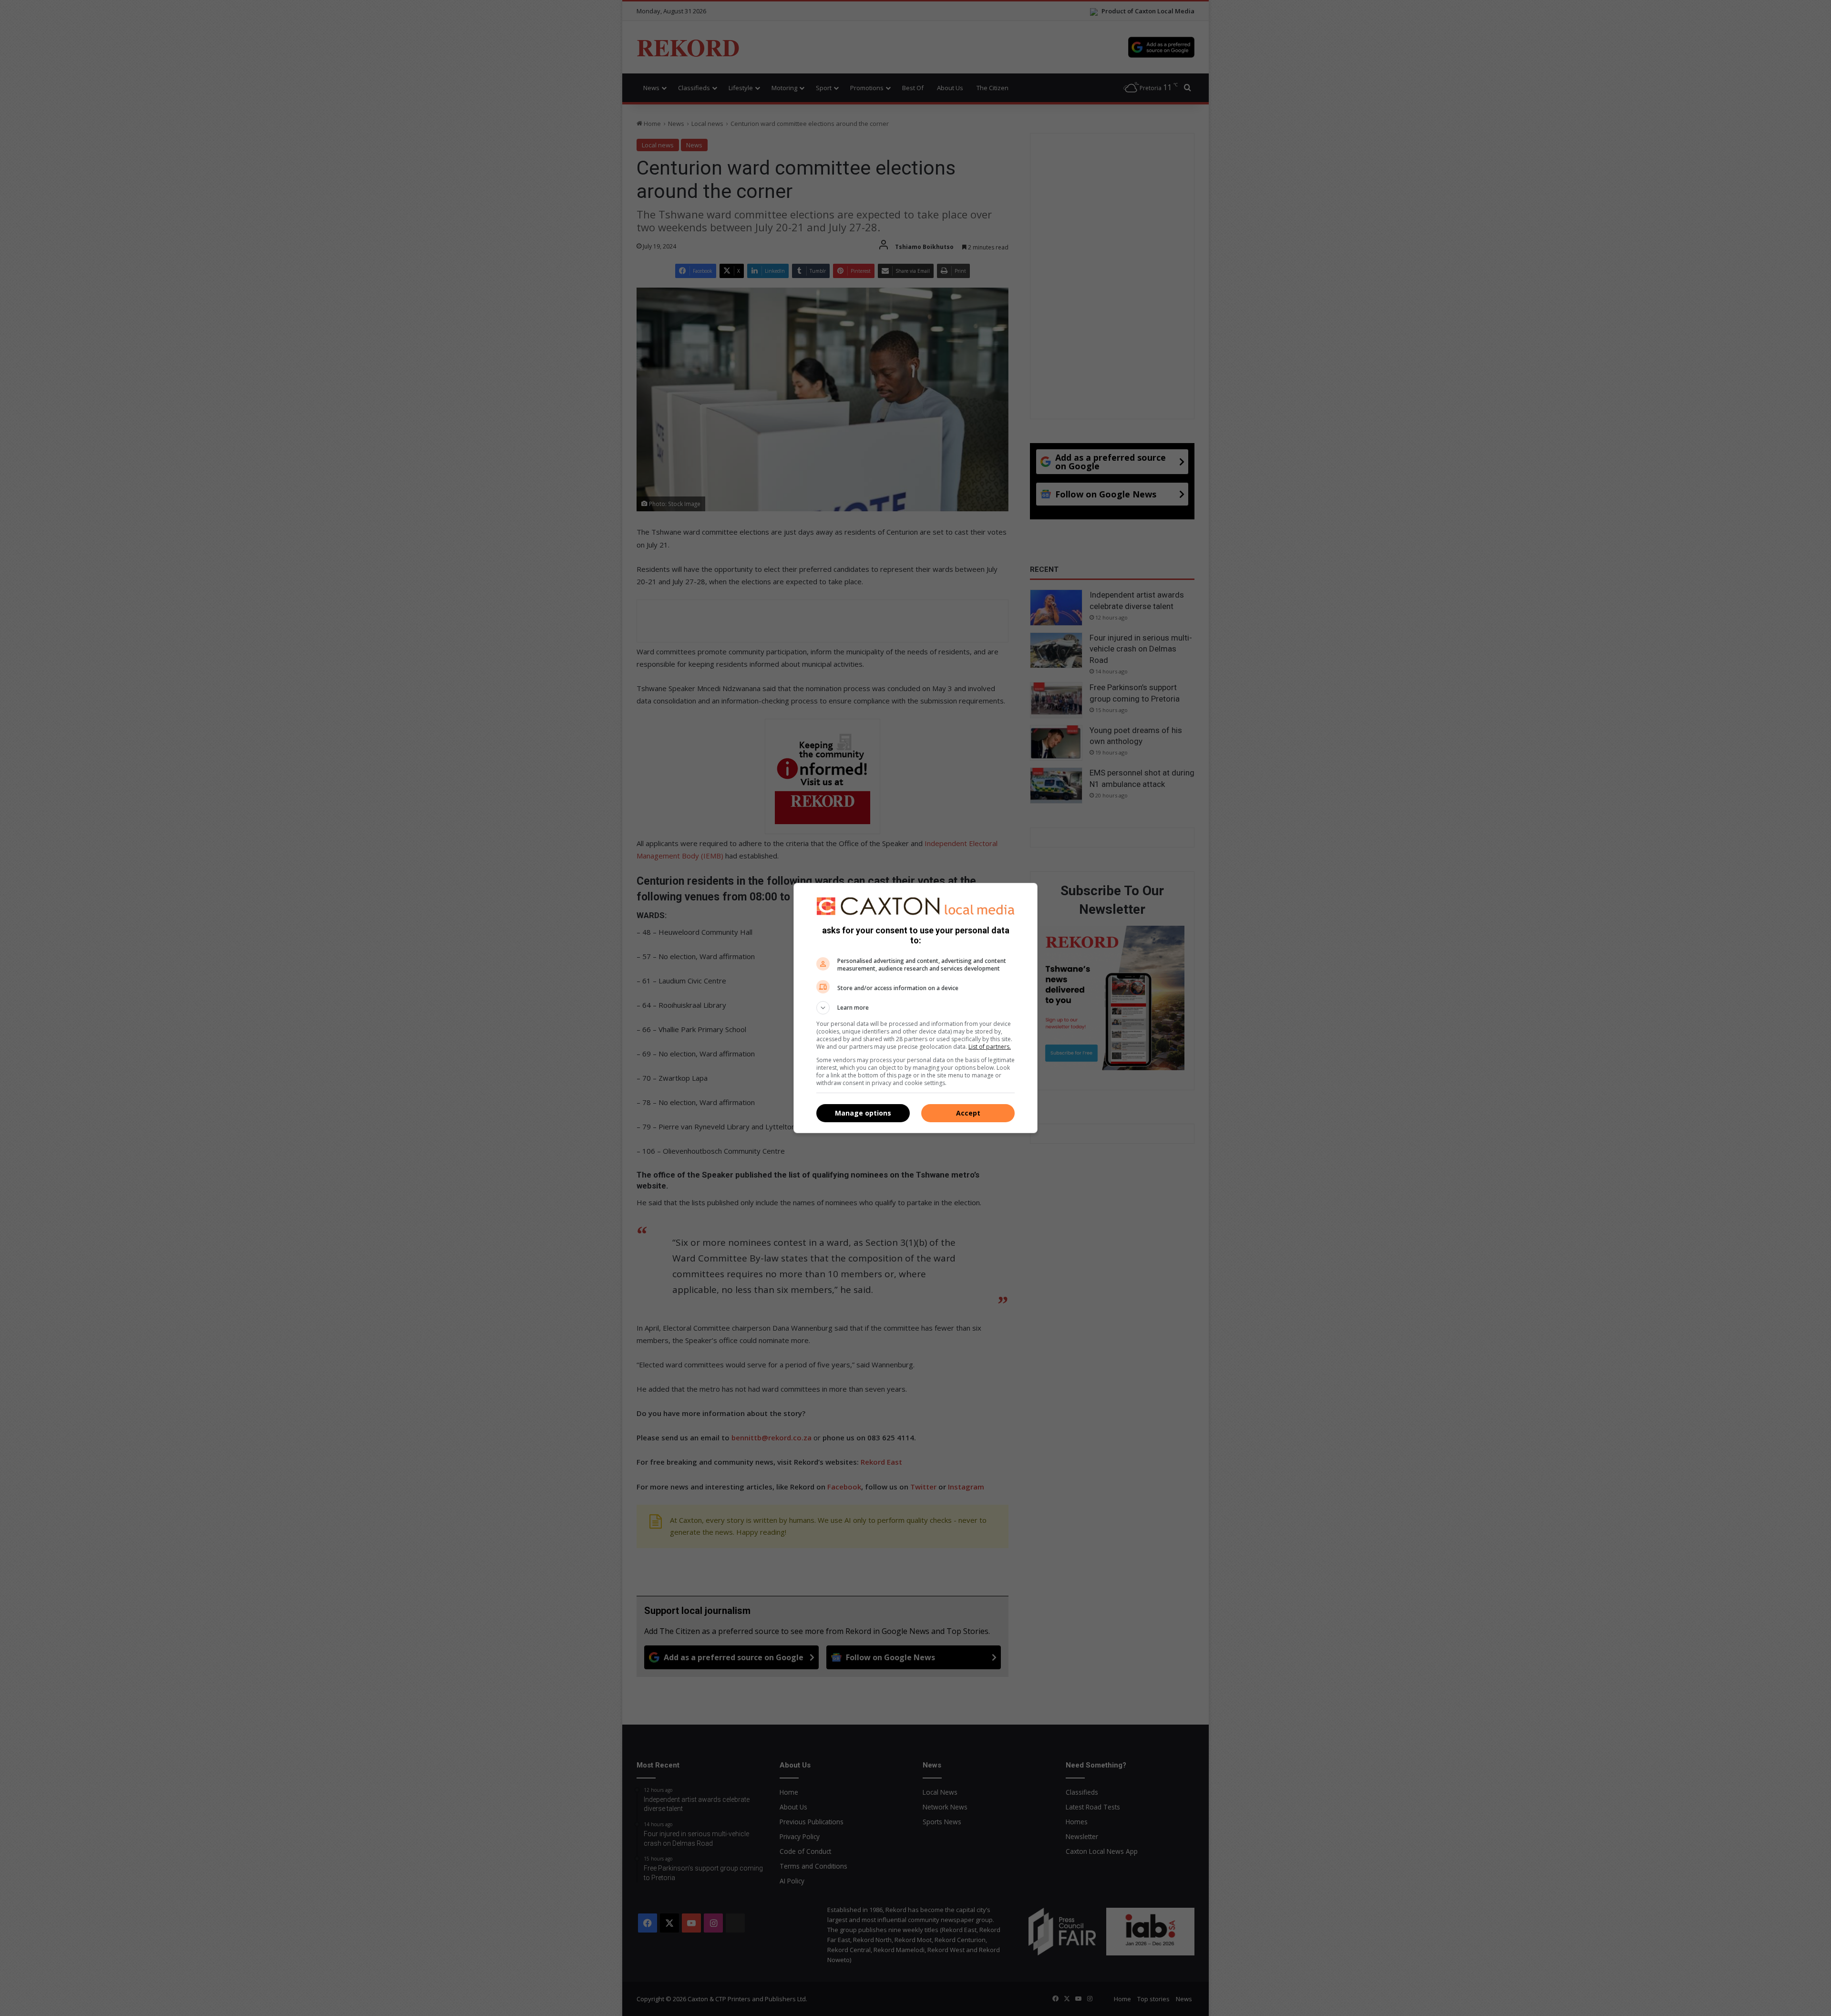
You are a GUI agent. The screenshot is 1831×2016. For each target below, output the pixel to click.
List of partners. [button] (990, 1047)
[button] (915, 1008)
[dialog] (915, 1008)
